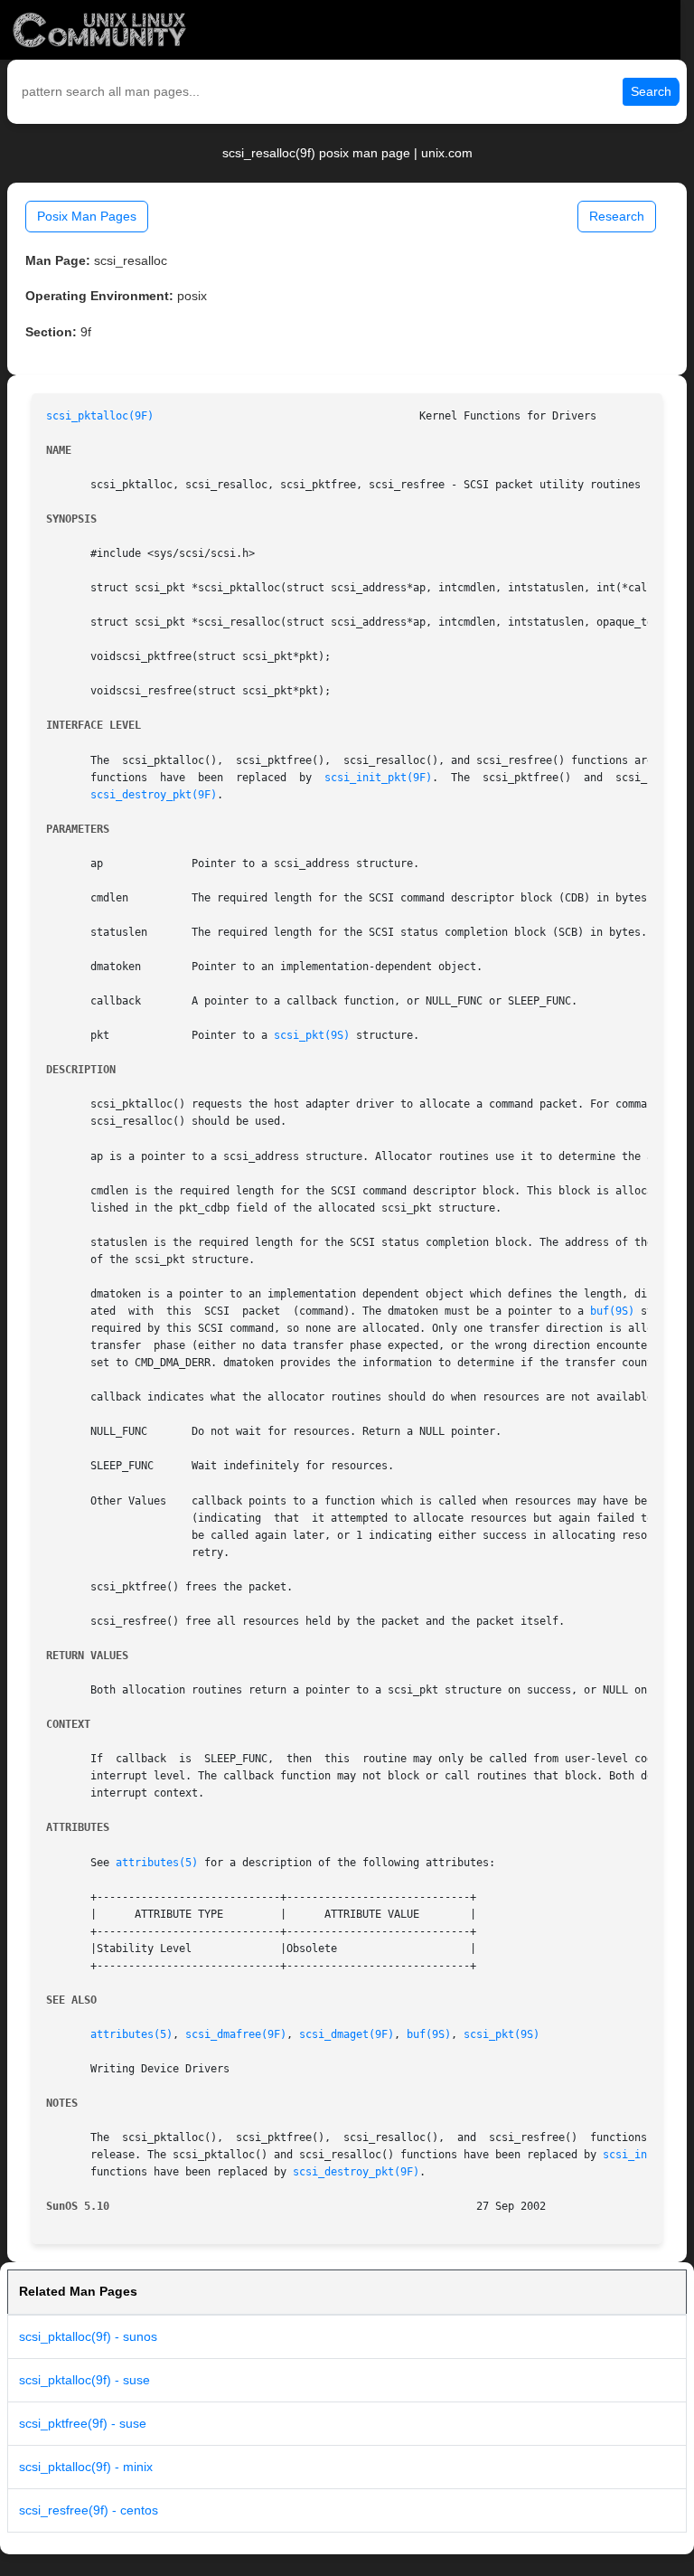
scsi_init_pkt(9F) (378, 778)
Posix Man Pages (87, 216)
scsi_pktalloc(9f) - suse (84, 2380)
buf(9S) (612, 1311)
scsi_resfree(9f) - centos (89, 2510)
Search (651, 91)
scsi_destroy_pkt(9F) (154, 795)
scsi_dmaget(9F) (347, 2034)
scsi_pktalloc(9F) (100, 416)
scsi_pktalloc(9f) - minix (86, 2467)
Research (617, 216)
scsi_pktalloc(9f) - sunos (88, 2336)
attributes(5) (157, 1863)
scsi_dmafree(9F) (236, 2034)
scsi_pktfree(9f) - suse (83, 2423)
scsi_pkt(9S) (312, 1035)
